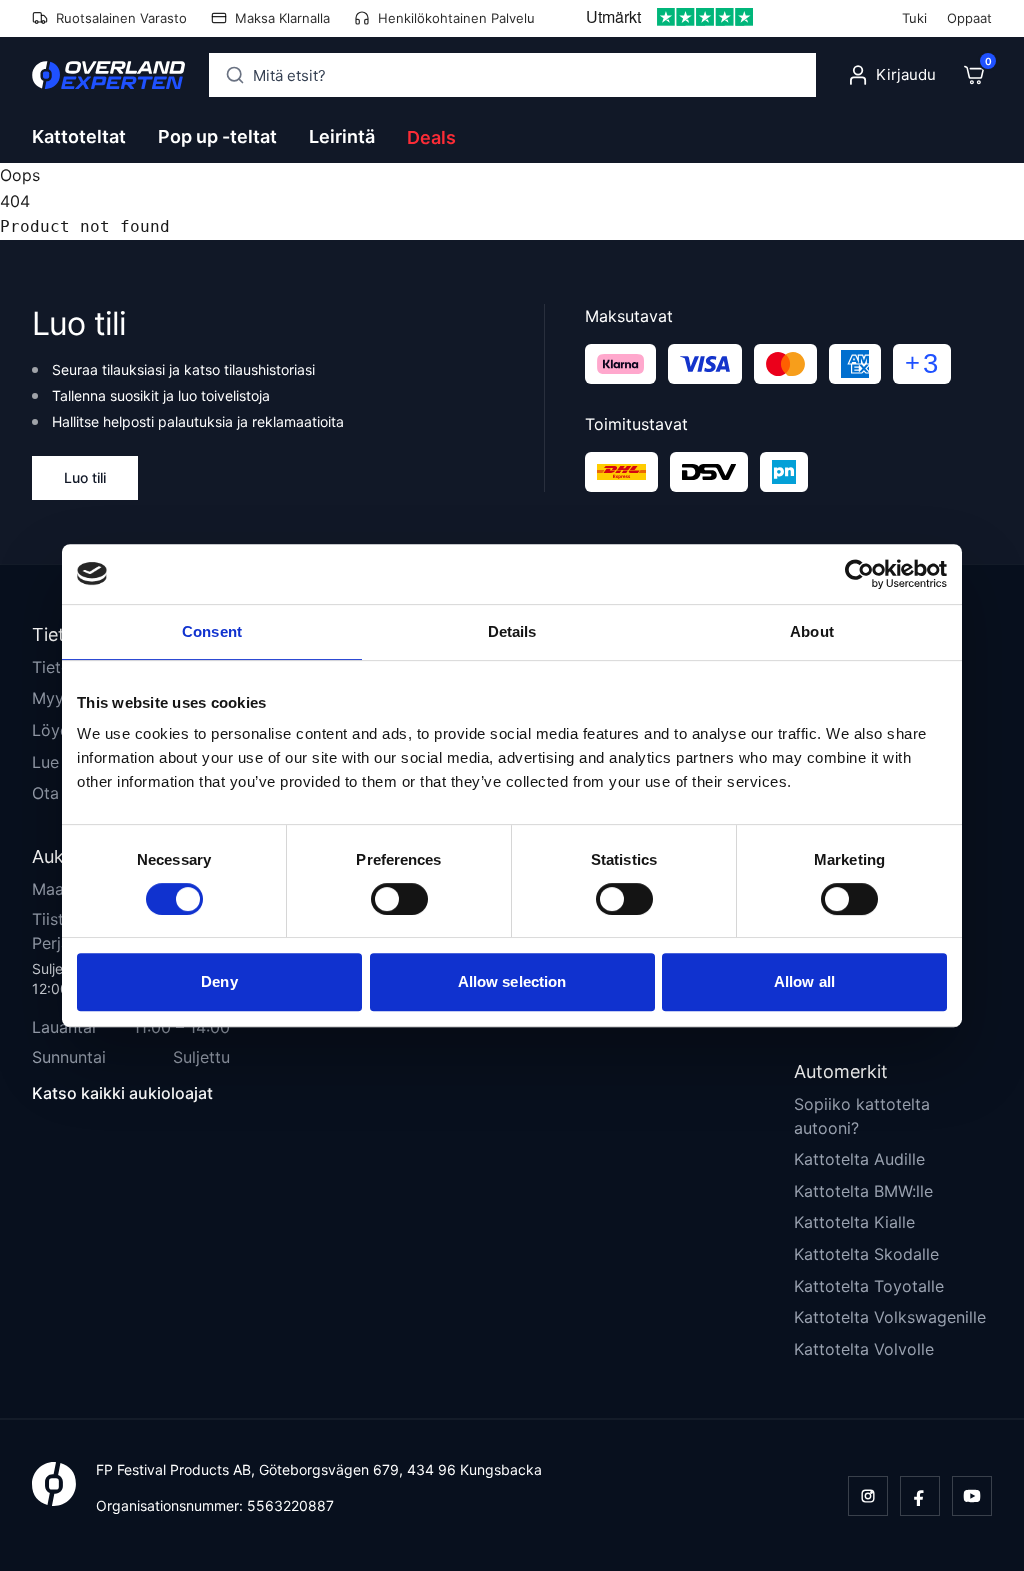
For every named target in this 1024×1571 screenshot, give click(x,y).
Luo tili (85, 477)
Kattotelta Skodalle (866, 1254)
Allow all (804, 981)
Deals (431, 137)
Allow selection (512, 981)
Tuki (914, 18)
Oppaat (969, 18)
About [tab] (812, 631)
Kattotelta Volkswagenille (890, 1317)
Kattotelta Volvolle (864, 1349)
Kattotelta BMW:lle (863, 1191)
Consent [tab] (212, 631)
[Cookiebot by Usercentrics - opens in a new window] (859, 574)
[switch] (399, 899)
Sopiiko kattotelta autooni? (862, 1116)
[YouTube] (972, 1496)
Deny (219, 981)
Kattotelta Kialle (854, 1222)
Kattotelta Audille (859, 1159)
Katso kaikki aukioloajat (122, 1093)
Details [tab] (512, 631)
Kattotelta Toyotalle (869, 1286)
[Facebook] (920, 1496)
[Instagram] (868, 1496)
